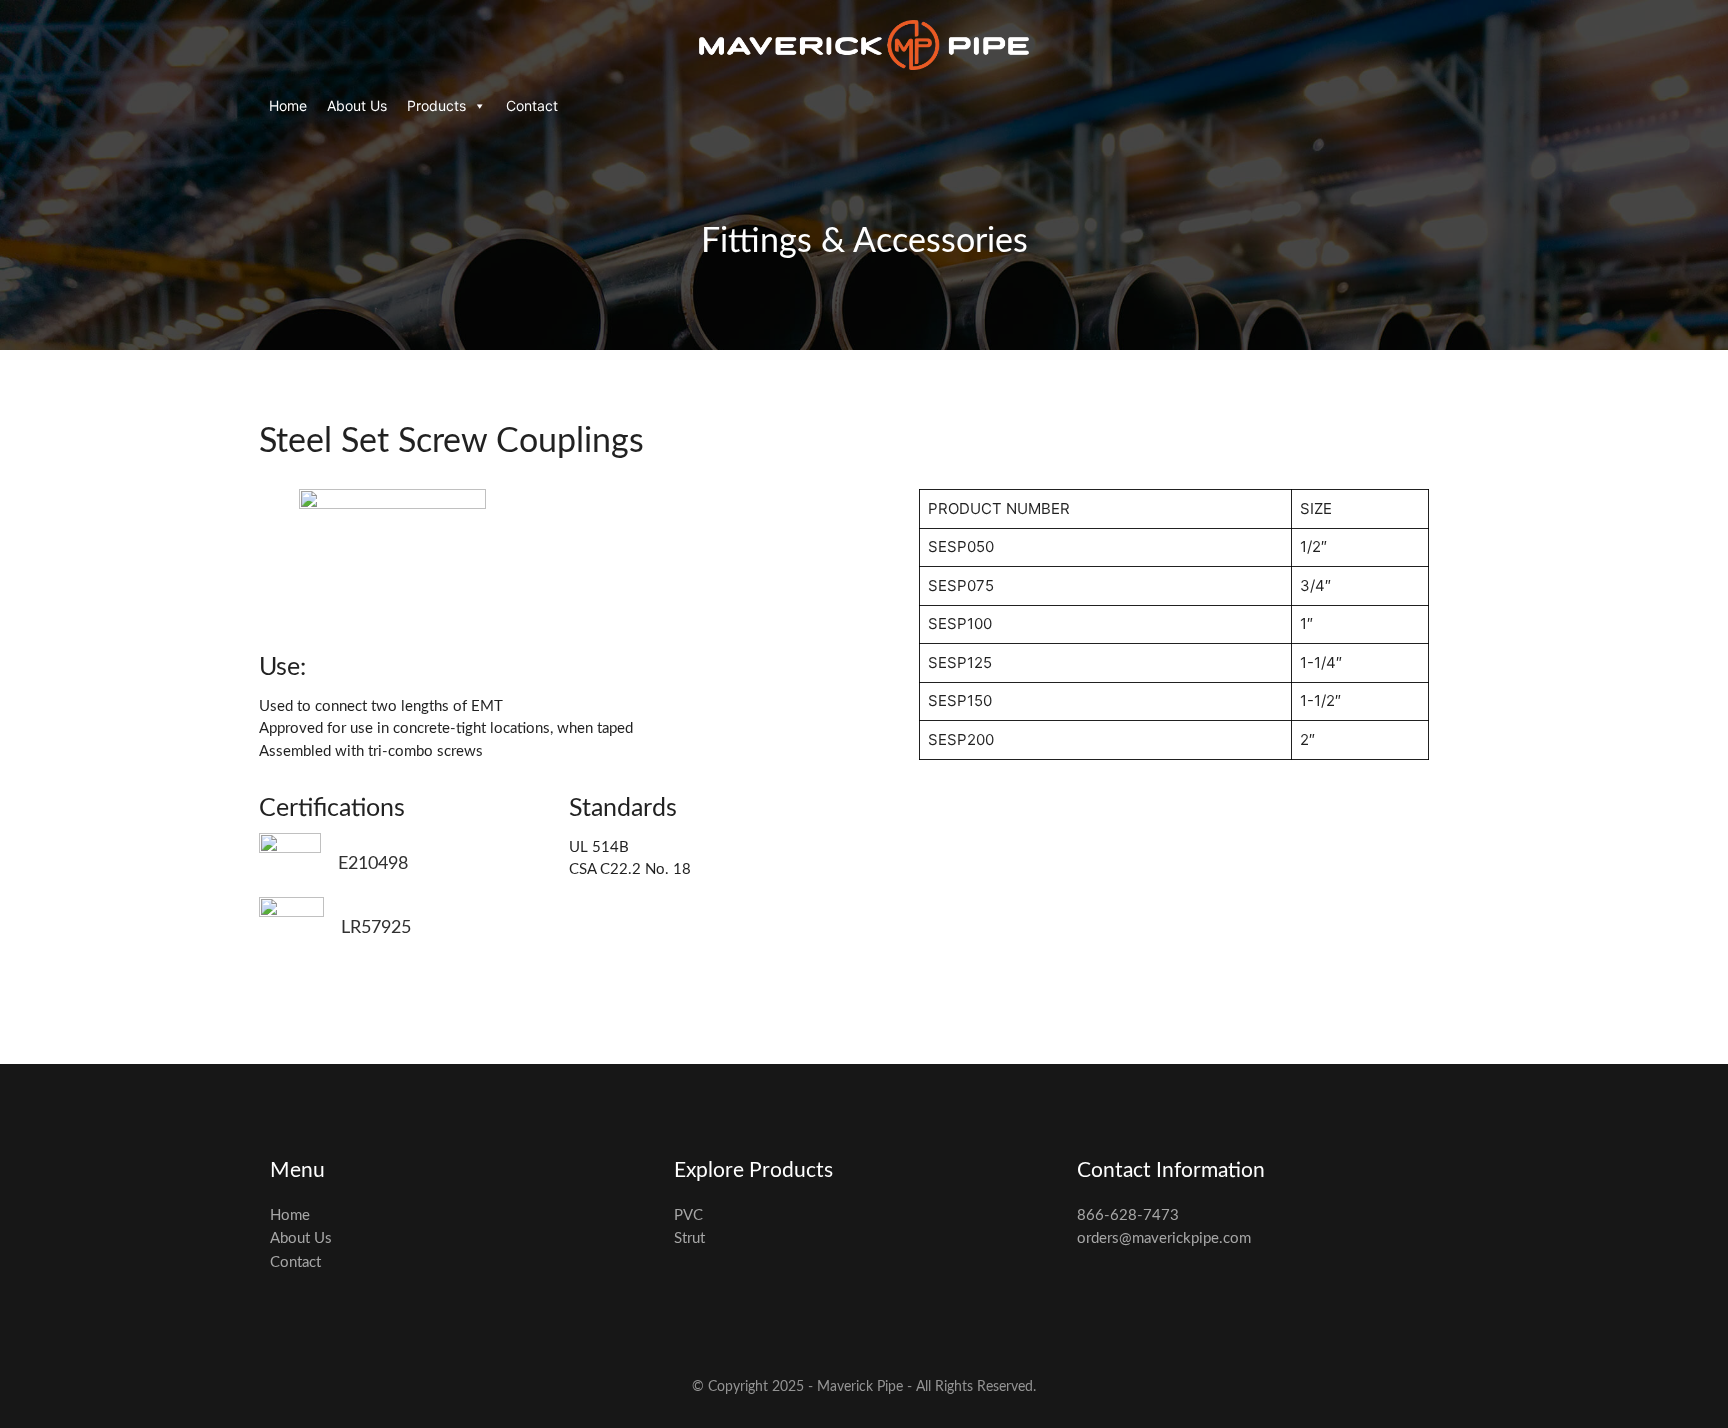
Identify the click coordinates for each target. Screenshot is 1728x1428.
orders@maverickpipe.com (1164, 1238)
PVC (688, 1215)
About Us (357, 105)
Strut (689, 1238)
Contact (532, 105)
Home (288, 105)
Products (436, 105)
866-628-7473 (1128, 1215)
